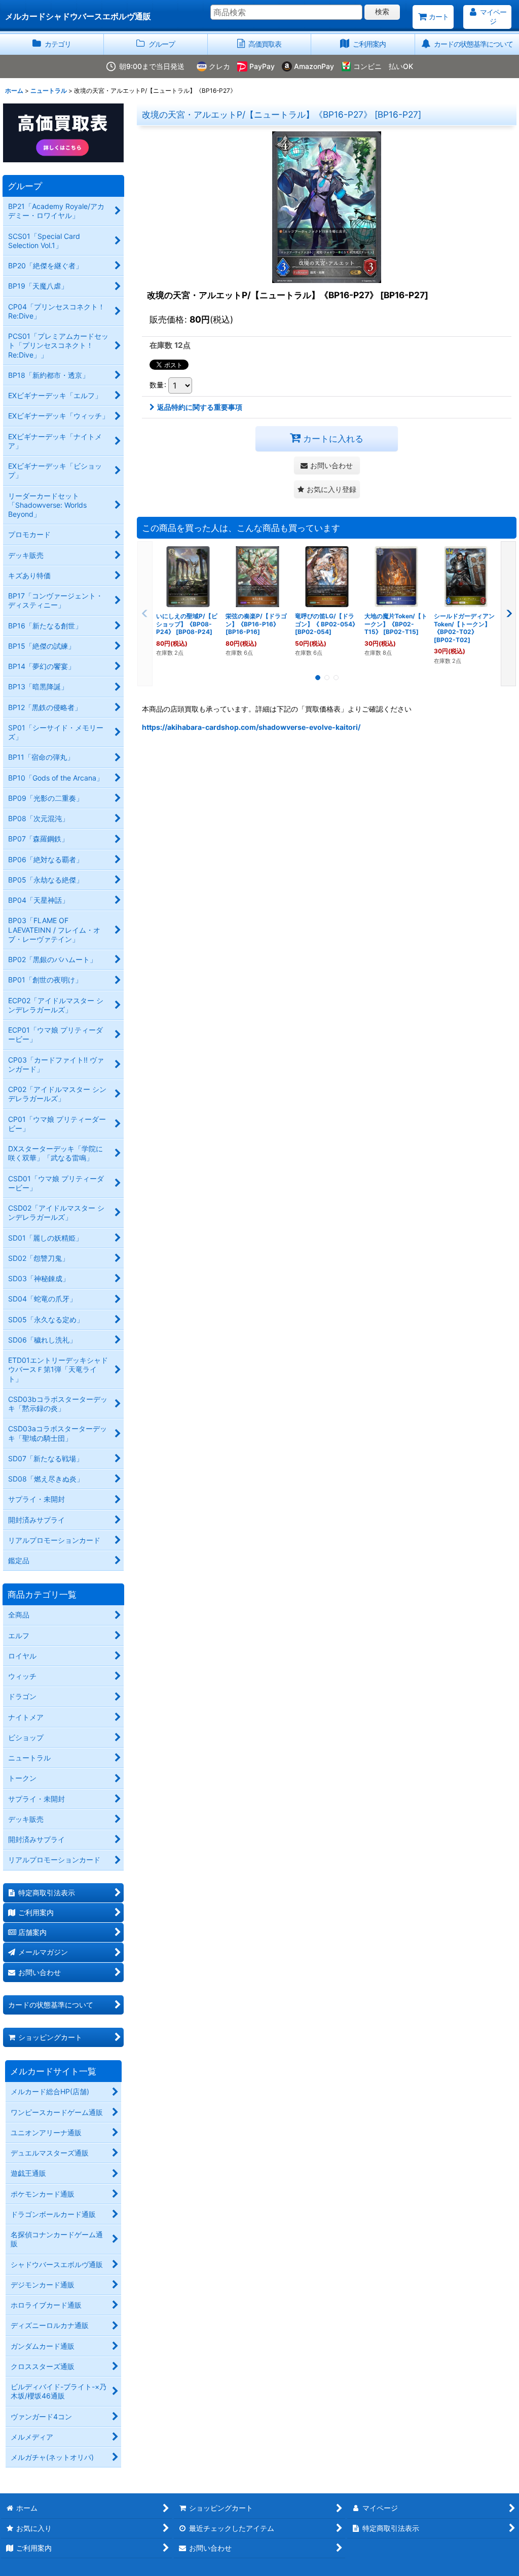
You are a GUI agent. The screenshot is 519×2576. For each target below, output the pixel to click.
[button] (327, 489)
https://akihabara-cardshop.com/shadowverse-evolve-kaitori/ (251, 727)
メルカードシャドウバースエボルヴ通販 (78, 16)
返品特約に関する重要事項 (200, 407)
